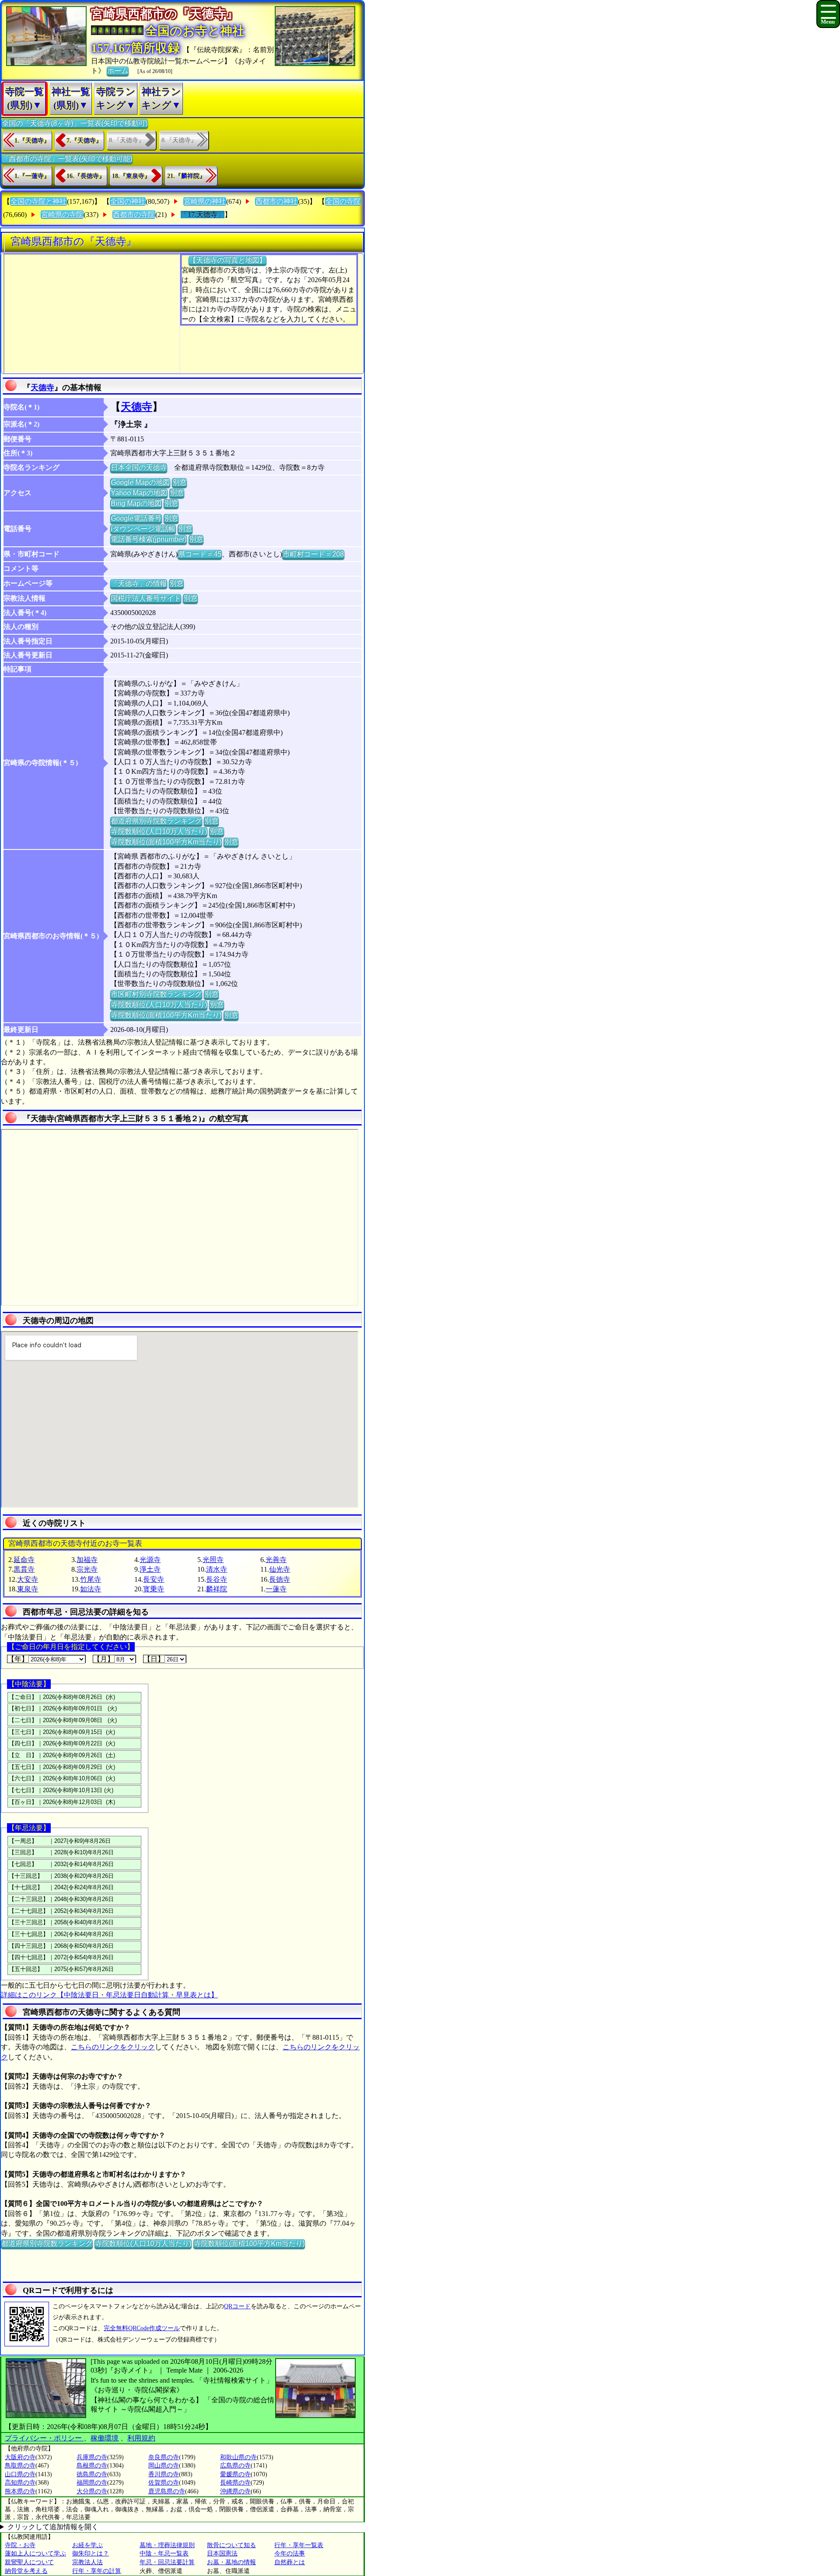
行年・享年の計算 (97, 2571)
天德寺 (42, 388)
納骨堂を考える (26, 2571)
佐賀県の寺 (164, 2483)
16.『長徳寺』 (86, 176)
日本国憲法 (222, 2553)
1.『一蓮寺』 (32, 176)
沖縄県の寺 (235, 2491)
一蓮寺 (276, 1589)
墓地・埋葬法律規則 (167, 2545)
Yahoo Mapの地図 (139, 493)
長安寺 (154, 1579)
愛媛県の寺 (235, 2474)
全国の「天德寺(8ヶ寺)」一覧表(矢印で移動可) (75, 123)
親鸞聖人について (29, 2562)
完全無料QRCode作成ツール (142, 2328)
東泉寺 (28, 1589)
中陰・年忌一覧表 (164, 2553)
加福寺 (87, 1560)
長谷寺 (217, 1579)
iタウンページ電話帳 (143, 529)
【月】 (104, 1659)
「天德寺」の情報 (139, 583)
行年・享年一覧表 (299, 2545)
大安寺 (28, 1579)
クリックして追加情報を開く (53, 2527)
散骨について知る (231, 2545)
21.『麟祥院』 (186, 176)
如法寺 (91, 1589)
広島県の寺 (235, 2466)
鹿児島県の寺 (167, 2491)
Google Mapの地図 (140, 482)
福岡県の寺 (92, 2483)
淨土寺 (150, 1569)
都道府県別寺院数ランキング (156, 821)
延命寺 (24, 1560)
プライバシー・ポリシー (44, 2438)
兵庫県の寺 (92, 2457)
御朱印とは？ (91, 2553)
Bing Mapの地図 (136, 503)
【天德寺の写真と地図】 (227, 260)
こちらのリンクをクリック (113, 2047)
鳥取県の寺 (20, 2466)
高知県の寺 (20, 2483)
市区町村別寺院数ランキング (156, 994)
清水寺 (217, 1569)
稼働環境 (105, 2438)
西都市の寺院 (134, 215)
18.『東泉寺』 (131, 176)
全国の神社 (128, 201)
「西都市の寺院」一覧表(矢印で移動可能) (67, 159)
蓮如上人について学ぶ (35, 2553)
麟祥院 (217, 1589)
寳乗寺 (154, 1589)
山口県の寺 (20, 2474)
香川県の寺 (164, 2474)
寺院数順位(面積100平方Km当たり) (166, 842)
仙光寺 (280, 1569)
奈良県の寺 (164, 2457)
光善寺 (276, 1560)
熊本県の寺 (20, 2491)
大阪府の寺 (20, 2457)
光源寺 (150, 1560)
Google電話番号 (136, 518)
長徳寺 (280, 1579)
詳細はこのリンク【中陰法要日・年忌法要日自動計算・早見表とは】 (109, 1995)
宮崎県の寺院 (62, 215)
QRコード (237, 2306)
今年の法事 (290, 2553)
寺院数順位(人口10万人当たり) (159, 831)
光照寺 (213, 1560)
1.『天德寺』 (32, 141)
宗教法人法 (87, 2562)
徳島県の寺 (92, 2474)
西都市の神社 (276, 201)
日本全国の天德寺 (139, 467)
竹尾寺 (91, 1579)
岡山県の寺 (164, 2466)
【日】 (154, 1659)
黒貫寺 (24, 1569)
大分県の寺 (92, 2491)
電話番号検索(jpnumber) (149, 539)
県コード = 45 (200, 554)
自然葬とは (290, 2562)
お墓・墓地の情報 (231, 2562)
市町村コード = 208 (313, 554)
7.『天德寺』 (84, 141)
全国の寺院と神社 (38, 201)
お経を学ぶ (87, 2545)
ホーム (118, 71)
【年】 (18, 1659)
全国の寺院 (343, 201)
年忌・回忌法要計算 (167, 2562)
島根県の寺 (92, 2466)
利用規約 (141, 2438)
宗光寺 (87, 1569)
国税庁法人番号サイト (146, 598)
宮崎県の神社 (205, 201)
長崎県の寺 (235, 2483)
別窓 (179, 482)
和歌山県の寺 (238, 2457)
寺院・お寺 (20, 2545)
